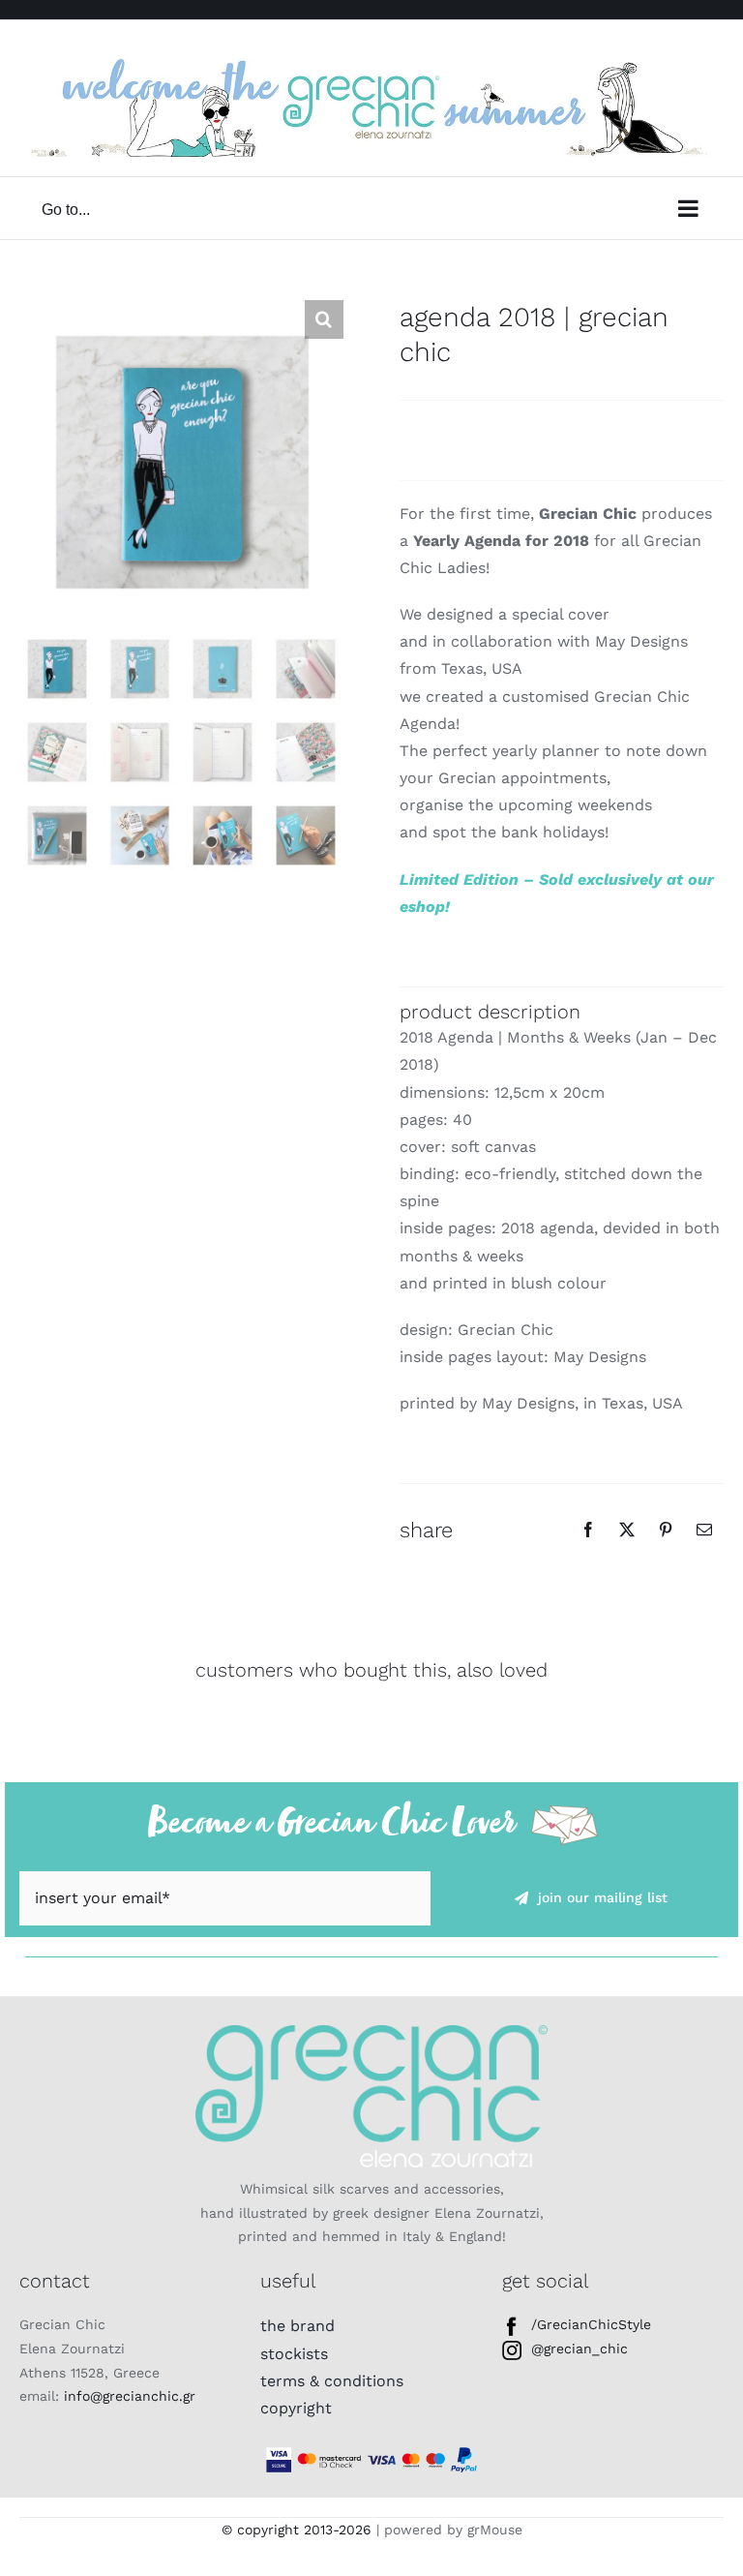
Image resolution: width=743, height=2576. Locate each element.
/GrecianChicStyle (591, 2324)
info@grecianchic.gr (130, 2396)
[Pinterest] (666, 1530)
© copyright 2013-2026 (297, 2530)
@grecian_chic (580, 2349)
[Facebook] (588, 1530)
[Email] (704, 1530)
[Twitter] (627, 1530)
